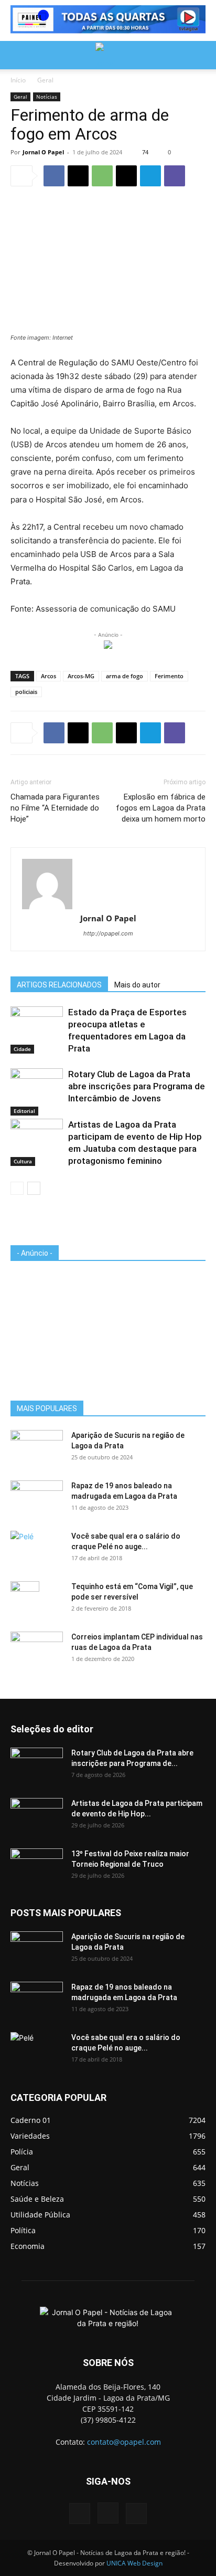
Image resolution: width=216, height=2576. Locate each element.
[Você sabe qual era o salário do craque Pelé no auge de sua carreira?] (37, 1547)
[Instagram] (108, 2513)
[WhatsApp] (102, 176)
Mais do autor (137, 985)
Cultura (23, 1161)
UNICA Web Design (134, 2563)
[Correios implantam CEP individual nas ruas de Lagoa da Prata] (37, 1650)
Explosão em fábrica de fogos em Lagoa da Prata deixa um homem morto (161, 808)
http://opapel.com (108, 933)
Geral (45, 80)
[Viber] (175, 176)
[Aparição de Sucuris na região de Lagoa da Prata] (37, 1448)
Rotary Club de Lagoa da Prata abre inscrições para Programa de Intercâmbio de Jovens (137, 1086)
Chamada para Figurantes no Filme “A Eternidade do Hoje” (55, 808)
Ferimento (169, 676)
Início (18, 80)
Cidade (22, 1049)
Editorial (24, 1111)
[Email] (126, 176)
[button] (18, 55)
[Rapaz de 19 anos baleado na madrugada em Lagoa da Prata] (37, 1499)
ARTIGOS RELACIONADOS (59, 985)
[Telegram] (150, 176)
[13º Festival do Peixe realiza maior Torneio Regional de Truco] (37, 1867)
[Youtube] (136, 2514)
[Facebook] (54, 176)
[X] (78, 176)
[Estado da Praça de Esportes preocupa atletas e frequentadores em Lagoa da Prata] (37, 1024)
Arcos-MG (81, 676)
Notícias (47, 97)
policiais (26, 692)
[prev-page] (17, 1188)
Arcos (48, 676)
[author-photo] (108, 884)
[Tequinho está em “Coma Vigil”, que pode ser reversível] (25, 1600)
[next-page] (34, 1188)
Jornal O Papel (43, 152)
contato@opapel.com (124, 2442)
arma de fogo (125, 676)
